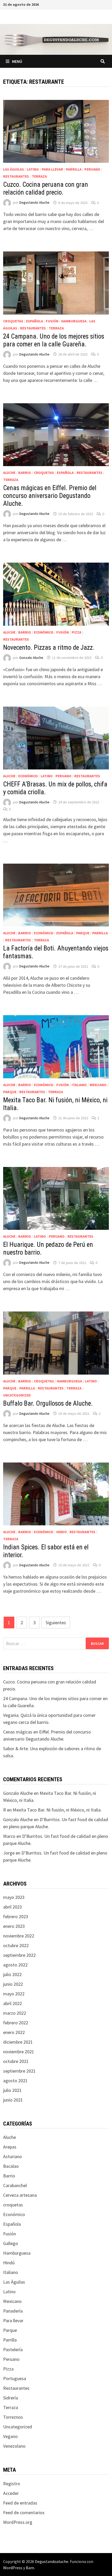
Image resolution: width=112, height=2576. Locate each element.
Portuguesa (15, 2378)
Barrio (25, 473)
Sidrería (11, 2398)
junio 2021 (13, 2100)
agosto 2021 (15, 2081)
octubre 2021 (16, 2061)
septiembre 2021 (19, 2071)
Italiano (79, 1085)
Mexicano (98, 1085)
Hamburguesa (74, 321)
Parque (83, 933)
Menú (17, 61)
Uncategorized (17, 1395)
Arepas (10, 2147)
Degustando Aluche (34, 203)
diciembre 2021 (18, 2042)
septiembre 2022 (19, 1955)
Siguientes (56, 1623)
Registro (12, 2484)
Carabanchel (15, 2185)
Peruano (92, 169)
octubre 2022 (16, 1945)
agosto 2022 (15, 1965)
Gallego (11, 2243)
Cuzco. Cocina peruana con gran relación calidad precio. (46, 188)
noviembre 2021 (19, 2052)
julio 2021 (12, 2090)
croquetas (13, 321)
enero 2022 (14, 2032)
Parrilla (74, 169)
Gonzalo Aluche (31, 658)
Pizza (76, 632)
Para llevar (52, 169)
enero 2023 (14, 1926)
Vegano (10, 2436)
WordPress (13, 2568)
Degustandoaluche (52, 2561)
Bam (30, 2568)
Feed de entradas (20, 2503)
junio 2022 (13, 1984)
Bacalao (11, 2166)
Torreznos (13, 2417)
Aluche (9, 473)
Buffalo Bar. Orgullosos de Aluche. (48, 1403)
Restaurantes (16, 176)
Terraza (39, 176)
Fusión (52, 321)
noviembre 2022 (19, 1936)
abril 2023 (13, 1907)
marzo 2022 (15, 2013)
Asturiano (13, 2156)
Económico (44, 632)
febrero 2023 (16, 1916)
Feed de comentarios (24, 2512)
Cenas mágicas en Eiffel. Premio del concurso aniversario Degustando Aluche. (50, 496)
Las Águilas (14, 169)
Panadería (13, 2311)
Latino (33, 169)
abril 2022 (13, 2003)
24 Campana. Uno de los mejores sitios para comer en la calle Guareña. (54, 340)
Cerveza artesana (20, 2195)
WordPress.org (18, 2522)
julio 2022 (12, 1974)
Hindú (61, 1532)
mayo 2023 (14, 1897)
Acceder (11, 2493)
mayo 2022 (14, 1994)
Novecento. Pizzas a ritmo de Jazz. (49, 648)
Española (35, 321)
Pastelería (13, 2349)
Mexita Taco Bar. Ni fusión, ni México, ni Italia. (57, 1810)
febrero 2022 (16, 2023)
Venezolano (14, 2446)
